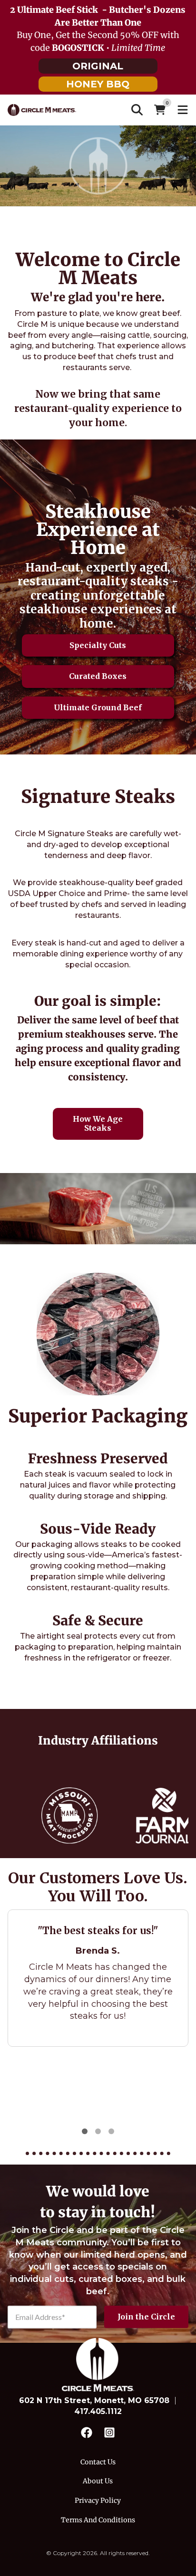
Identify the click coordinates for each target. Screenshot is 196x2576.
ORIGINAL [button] (98, 66)
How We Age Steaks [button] (98, 1123)
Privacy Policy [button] (98, 2500)
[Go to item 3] (111, 2131)
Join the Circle (146, 2317)
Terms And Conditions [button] (98, 2520)
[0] (160, 110)
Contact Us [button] (98, 2462)
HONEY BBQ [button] (98, 84)
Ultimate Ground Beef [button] (98, 707)
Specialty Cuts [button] (98, 645)
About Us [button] (98, 2481)
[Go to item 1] (85, 2131)
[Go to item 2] (98, 2131)
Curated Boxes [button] (98, 676)
